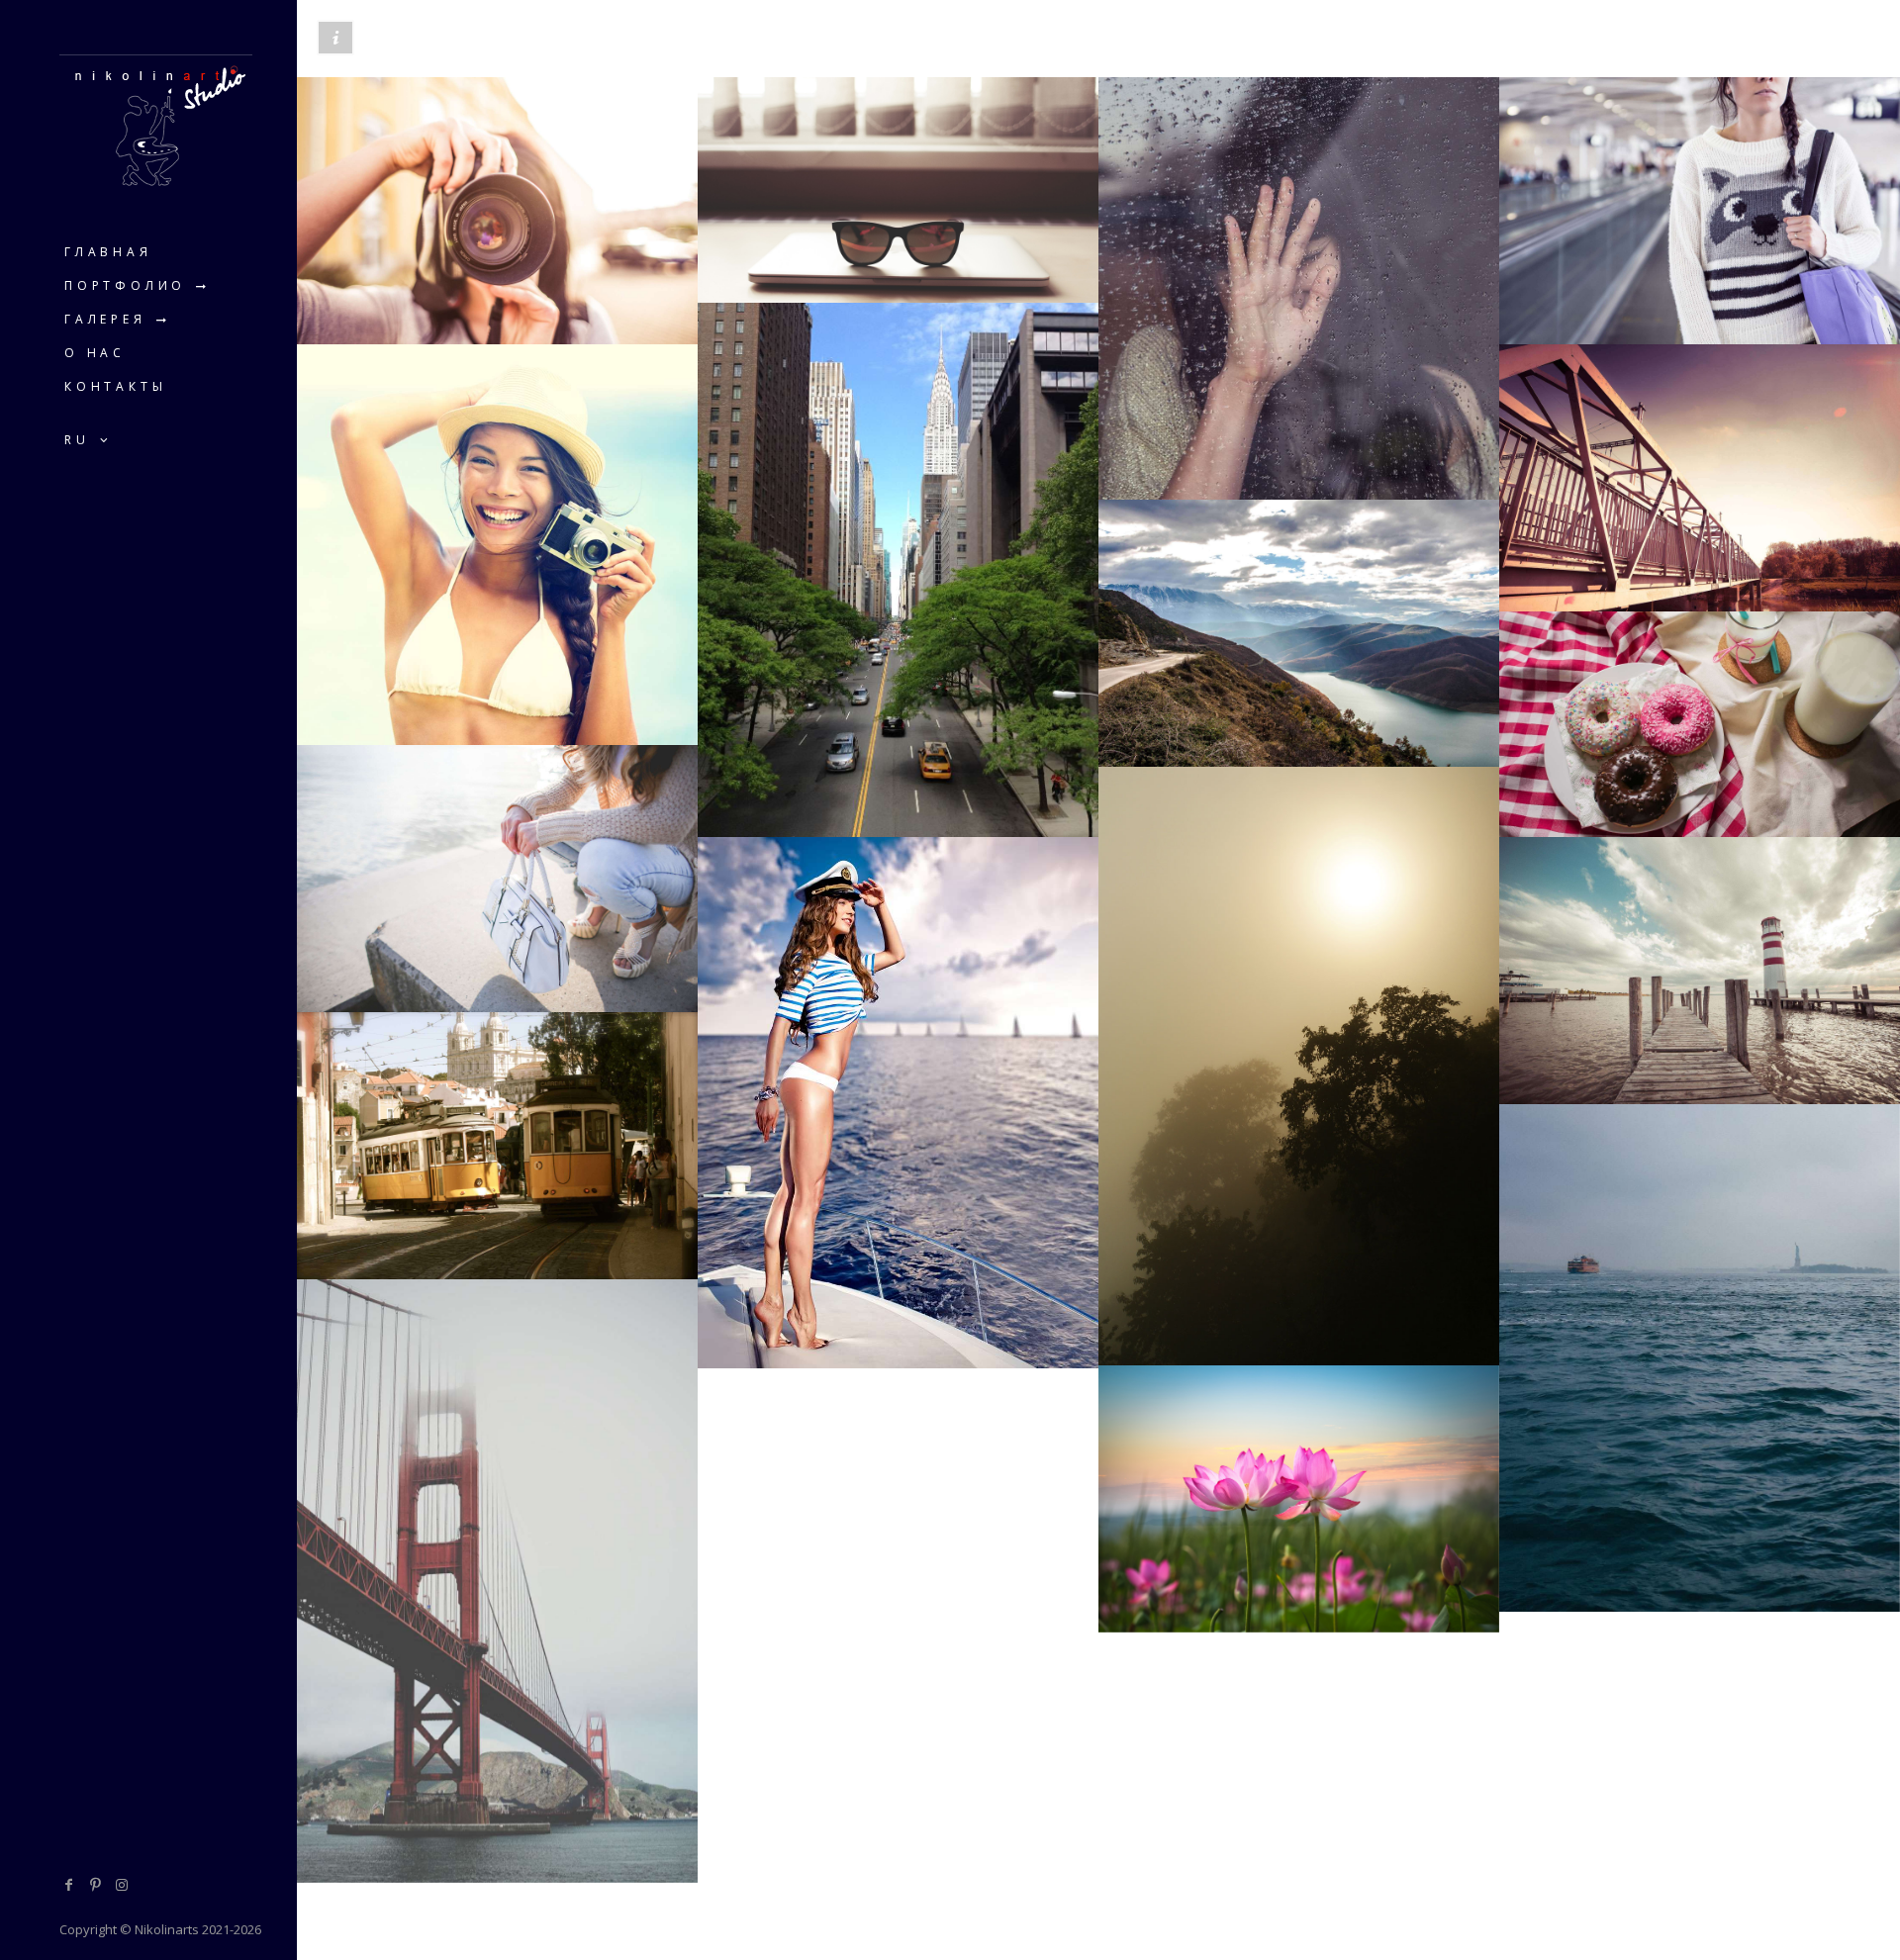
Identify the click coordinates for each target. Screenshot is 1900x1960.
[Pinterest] (96, 1884)
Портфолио (125, 285)
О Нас (95, 353)
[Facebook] (69, 1884)
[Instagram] (122, 1884)
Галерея (105, 319)
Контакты (115, 386)
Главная (108, 252)
